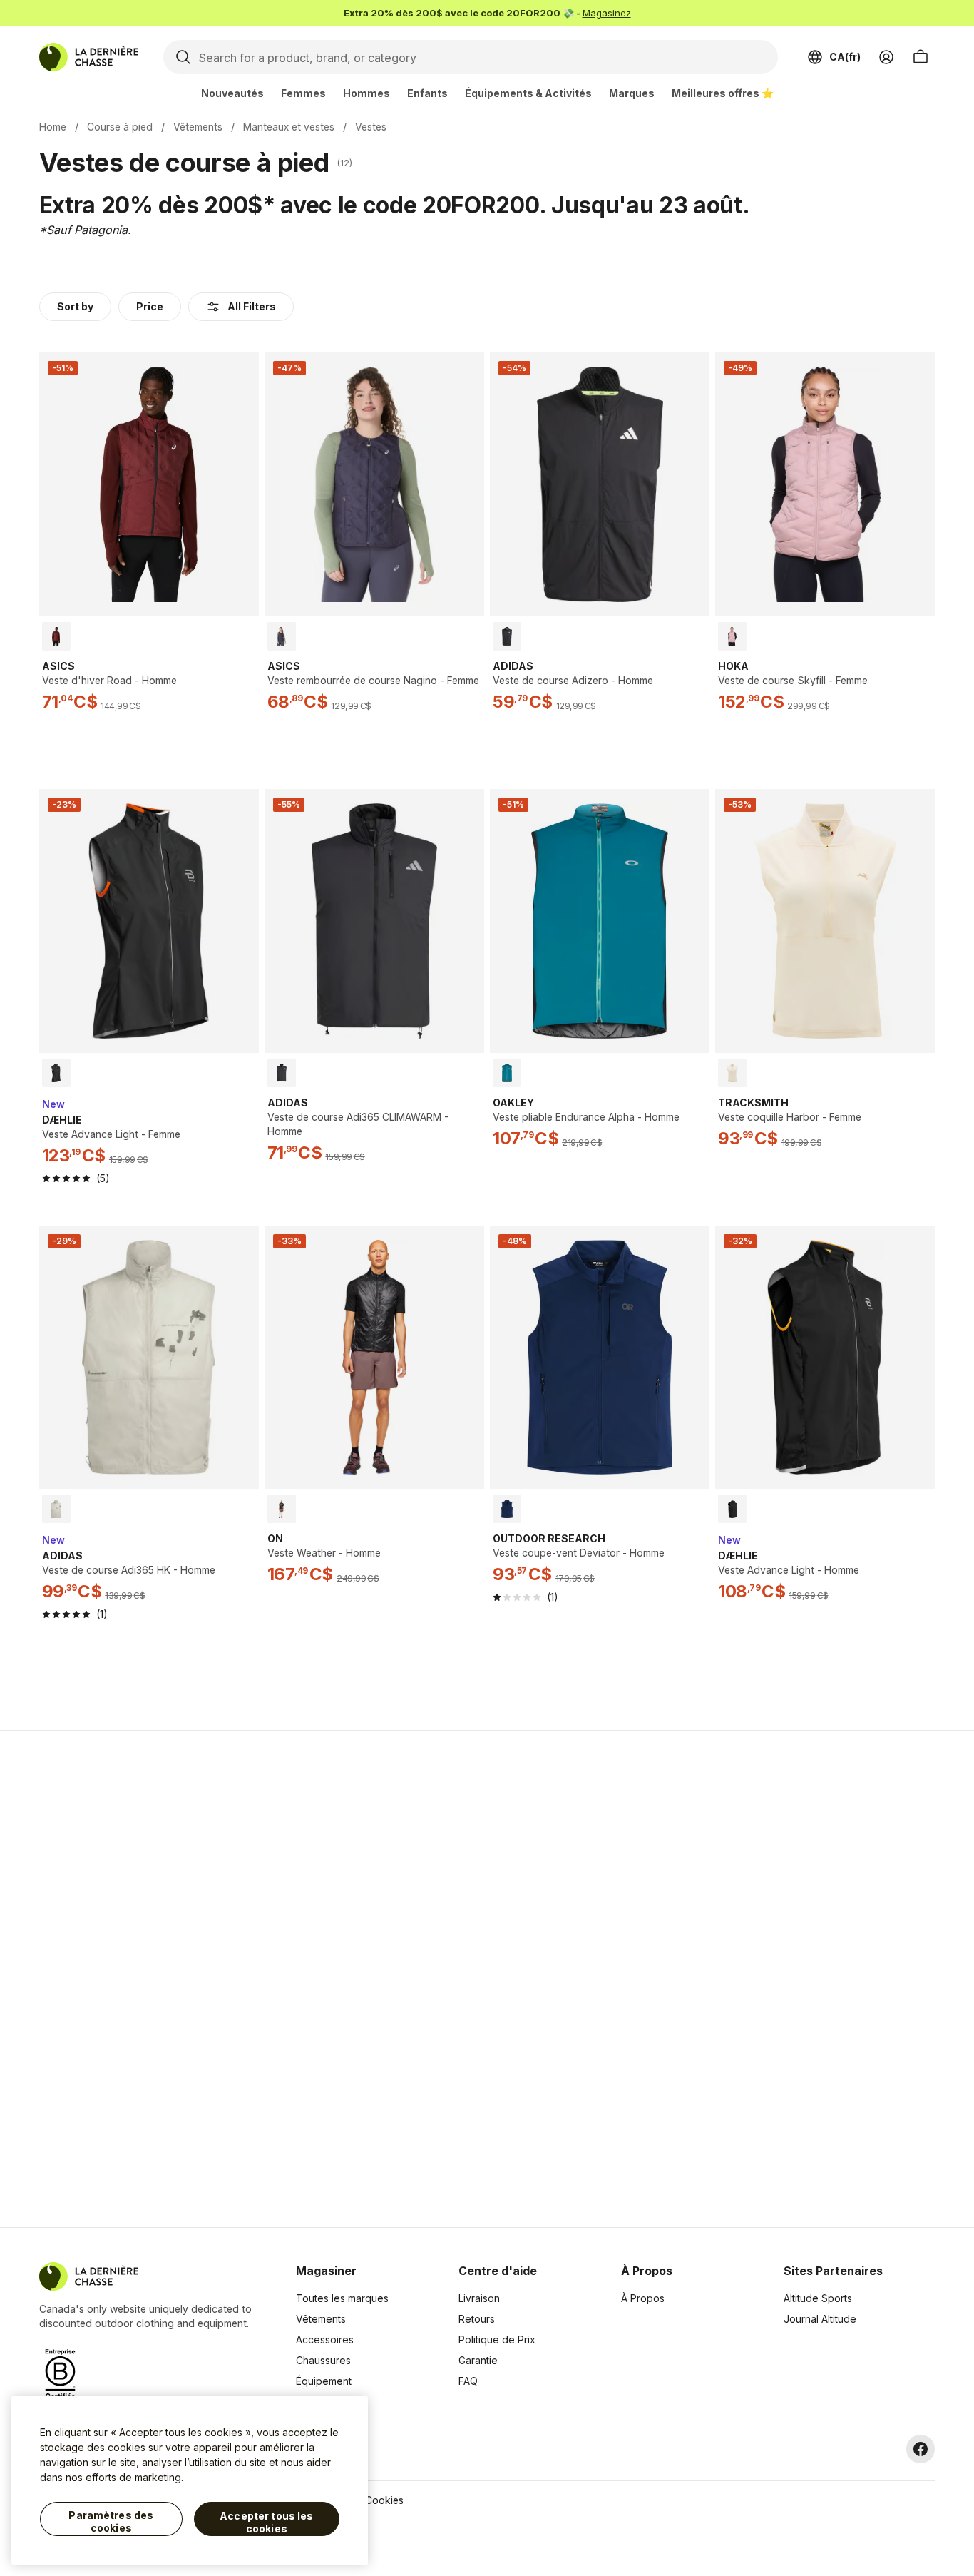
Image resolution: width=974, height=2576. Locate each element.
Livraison (479, 2298)
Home (53, 127)
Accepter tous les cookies (266, 2522)
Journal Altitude (820, 2319)
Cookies (384, 2500)
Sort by (75, 306)
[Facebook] (921, 2449)
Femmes (303, 93)
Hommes (366, 93)
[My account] (886, 57)
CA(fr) (845, 57)
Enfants (427, 93)
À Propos (643, 2298)
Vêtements (198, 127)
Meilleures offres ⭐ (723, 93)
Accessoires (325, 2340)
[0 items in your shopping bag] (921, 57)
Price (150, 306)
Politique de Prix (497, 2340)
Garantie (478, 2360)
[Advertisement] (260, 1979)
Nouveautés (232, 93)
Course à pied (120, 127)
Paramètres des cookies (111, 2521)
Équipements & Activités (528, 93)
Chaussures (323, 2360)
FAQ (468, 2381)
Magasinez (607, 13)
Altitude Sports (818, 2298)
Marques (632, 93)
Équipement (324, 2381)
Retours (477, 2319)
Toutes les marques (342, 2298)
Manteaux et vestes (289, 127)
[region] (190, 2480)
